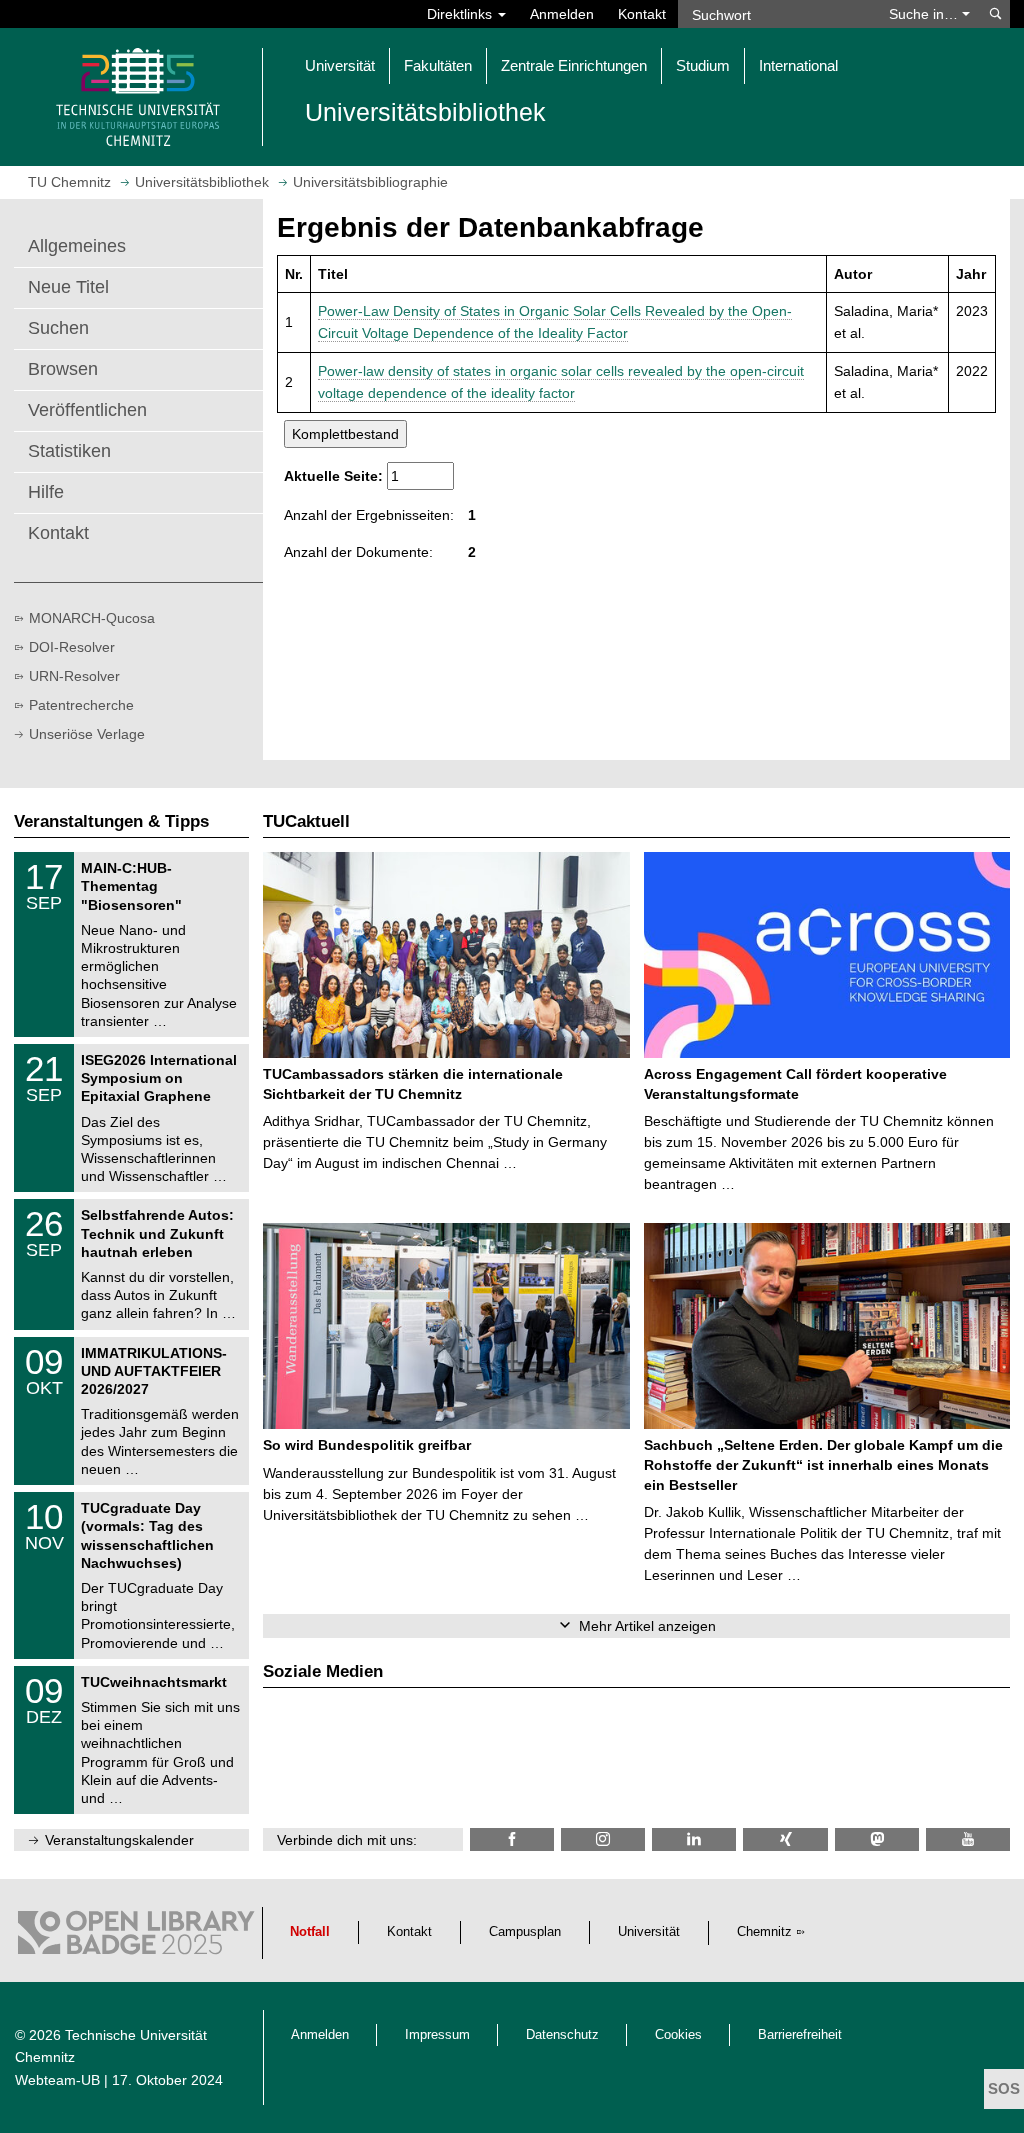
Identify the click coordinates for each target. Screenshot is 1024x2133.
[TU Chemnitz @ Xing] (785, 1839)
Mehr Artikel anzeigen (647, 1626)
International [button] (798, 65)
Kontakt (642, 14)
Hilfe (46, 492)
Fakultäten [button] (438, 65)
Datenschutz (562, 2035)
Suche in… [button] (925, 14)
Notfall (310, 1932)
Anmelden (562, 14)
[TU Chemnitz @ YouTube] (968, 1839)
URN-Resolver (74, 676)
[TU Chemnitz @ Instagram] (603, 1839)
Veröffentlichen (87, 410)
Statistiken (69, 451)
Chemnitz (764, 1932)
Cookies (678, 2035)
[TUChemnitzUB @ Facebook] (512, 1839)
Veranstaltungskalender (119, 1840)
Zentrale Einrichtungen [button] (574, 65)
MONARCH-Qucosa (92, 618)
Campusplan (525, 1932)
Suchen (58, 328)
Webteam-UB (57, 2080)
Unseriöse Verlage (87, 734)
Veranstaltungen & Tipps (111, 821)
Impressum (437, 2035)
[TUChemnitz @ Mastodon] (877, 1839)
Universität (649, 1932)
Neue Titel (68, 287)
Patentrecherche (81, 705)
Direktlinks (461, 14)
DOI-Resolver (72, 647)
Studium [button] (703, 65)
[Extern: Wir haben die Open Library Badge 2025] (136, 1937)
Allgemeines (77, 246)
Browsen (63, 369)
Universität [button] (340, 65)
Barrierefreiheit (800, 2035)
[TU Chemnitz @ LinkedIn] (694, 1839)
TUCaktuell (306, 821)
